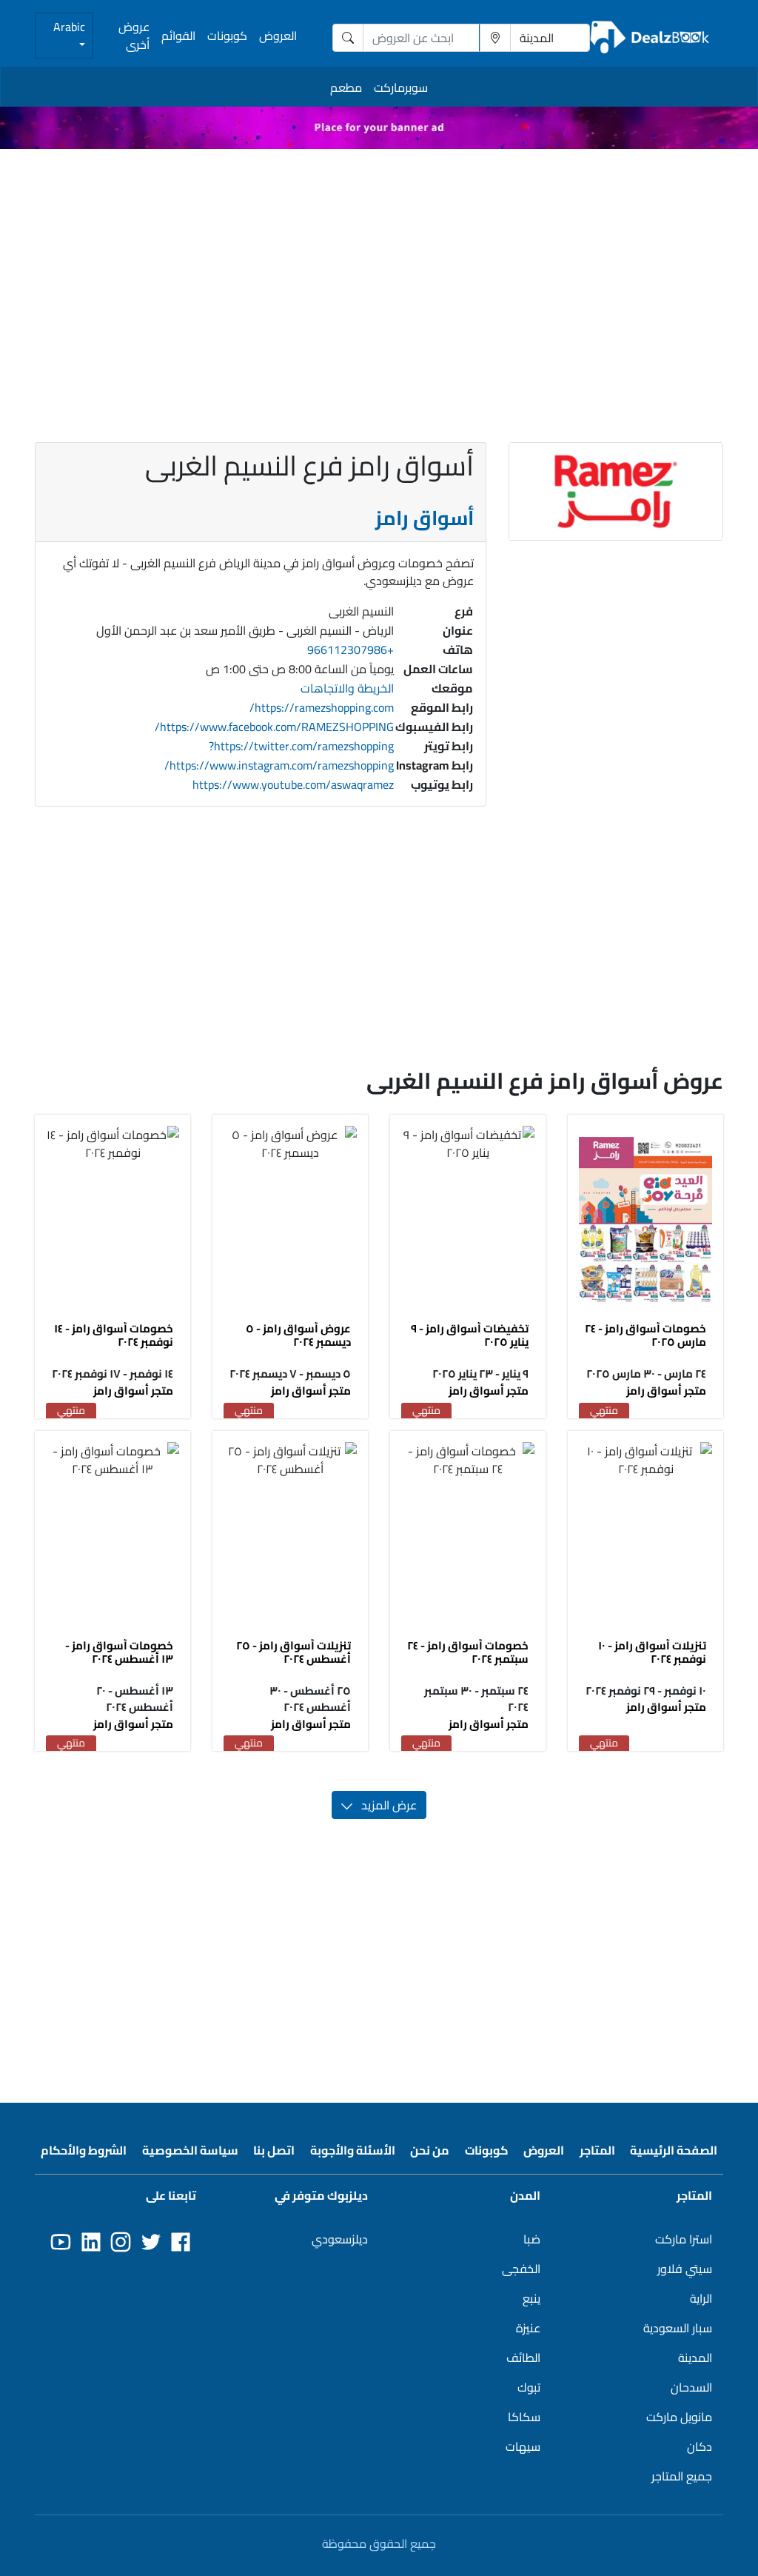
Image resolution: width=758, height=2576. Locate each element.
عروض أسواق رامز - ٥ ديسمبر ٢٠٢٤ (298, 1335)
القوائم (178, 36)
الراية (701, 2298)
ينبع (531, 2298)
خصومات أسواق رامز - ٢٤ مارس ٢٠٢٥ (645, 1335)
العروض (278, 36)
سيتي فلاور (685, 2269)
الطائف (523, 2358)
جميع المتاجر (682, 2476)
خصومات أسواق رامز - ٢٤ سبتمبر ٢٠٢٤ (468, 1652)
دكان (700, 2446)
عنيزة (528, 2328)
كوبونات (227, 36)
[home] (650, 38)
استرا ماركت (684, 2239)
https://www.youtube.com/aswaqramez (293, 784)
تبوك (529, 2387)
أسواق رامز (425, 518)
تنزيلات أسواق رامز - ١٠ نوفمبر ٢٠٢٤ (652, 1652)
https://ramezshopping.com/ (322, 707)
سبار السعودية (678, 2328)
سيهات (523, 2446)
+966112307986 (351, 650)
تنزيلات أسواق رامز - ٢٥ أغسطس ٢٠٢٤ (294, 1652)
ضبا (532, 2239)
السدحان (691, 2387)
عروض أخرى (134, 36)
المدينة (695, 2358)
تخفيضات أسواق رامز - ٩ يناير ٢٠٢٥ (470, 1335)
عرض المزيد (385, 1805)
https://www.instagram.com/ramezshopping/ (279, 765)
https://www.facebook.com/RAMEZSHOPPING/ (274, 727)
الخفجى (521, 2269)
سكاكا (524, 2417)
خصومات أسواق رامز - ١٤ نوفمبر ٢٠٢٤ (114, 1335)
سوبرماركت (401, 87)
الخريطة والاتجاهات (347, 688)
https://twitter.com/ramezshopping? (301, 746)
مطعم (346, 87)
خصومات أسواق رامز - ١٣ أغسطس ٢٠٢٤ (119, 1652)
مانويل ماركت (679, 2417)
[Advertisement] (379, 264)
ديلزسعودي (340, 2239)
